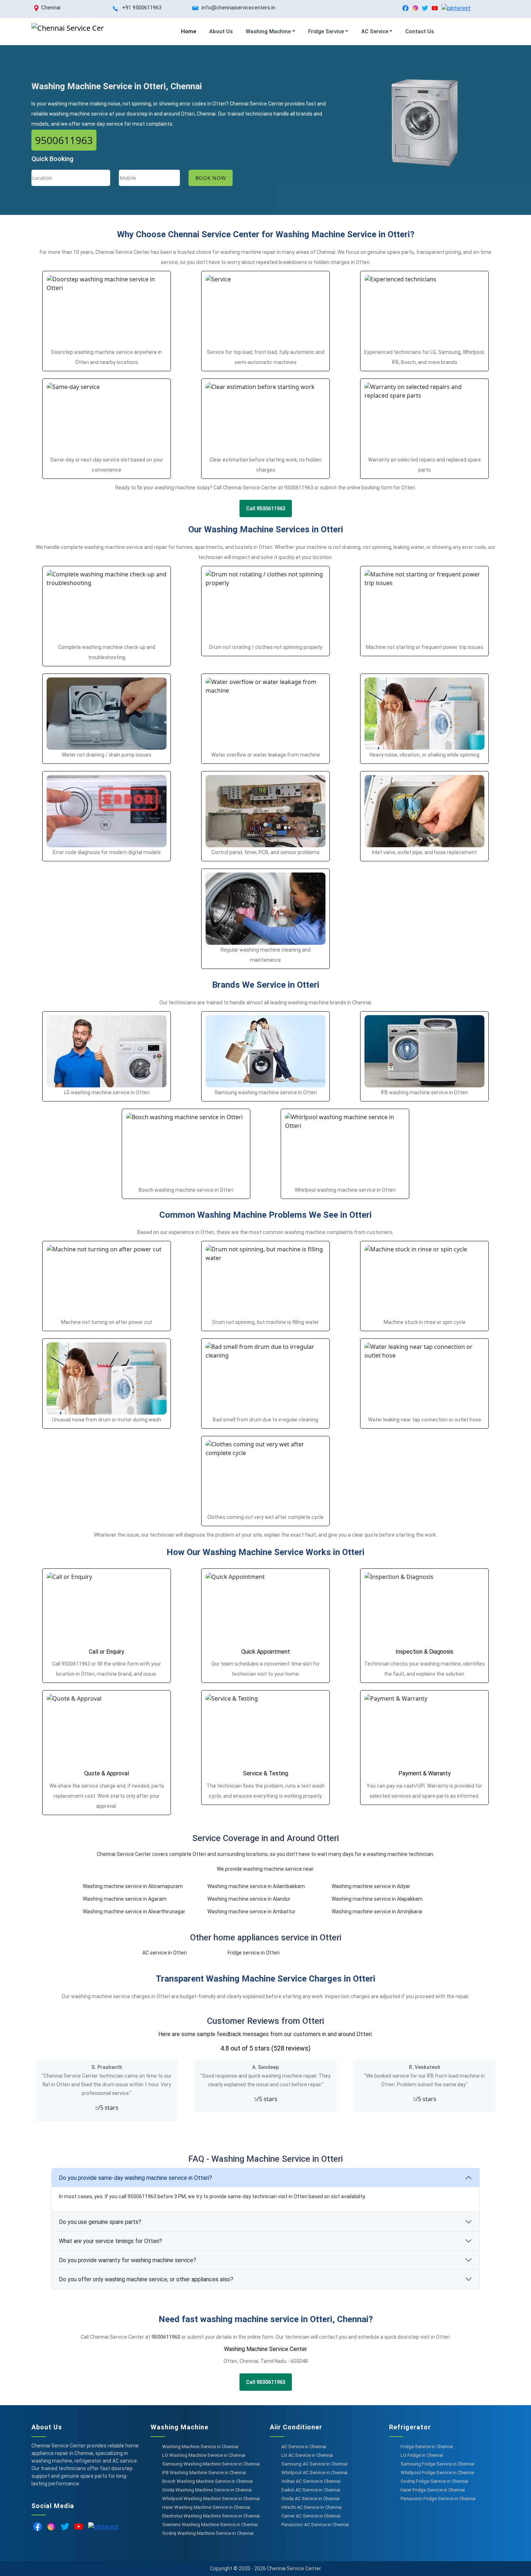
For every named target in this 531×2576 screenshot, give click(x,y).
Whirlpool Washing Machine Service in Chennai (211, 2499)
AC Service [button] (375, 31)
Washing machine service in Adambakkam (256, 1886)
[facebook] (405, 8)
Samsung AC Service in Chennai (314, 2464)
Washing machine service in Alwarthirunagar (134, 1912)
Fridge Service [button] (326, 31)
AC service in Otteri (165, 1953)
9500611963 (64, 140)
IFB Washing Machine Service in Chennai (204, 2473)
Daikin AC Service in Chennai (311, 2490)
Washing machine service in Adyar (371, 1886)
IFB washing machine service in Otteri (424, 1092)
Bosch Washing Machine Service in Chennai (208, 2481)
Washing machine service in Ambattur (251, 1912)
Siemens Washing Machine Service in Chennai (210, 2525)
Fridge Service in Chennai (427, 2447)
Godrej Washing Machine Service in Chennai (208, 2533)
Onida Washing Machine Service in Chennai (207, 2490)
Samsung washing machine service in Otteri (266, 1092)
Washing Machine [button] (268, 31)
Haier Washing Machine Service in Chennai (206, 2507)
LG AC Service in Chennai (307, 2455)
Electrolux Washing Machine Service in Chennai (211, 2516)
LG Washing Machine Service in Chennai (204, 2455)
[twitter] (425, 8)
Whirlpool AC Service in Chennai (314, 2473)
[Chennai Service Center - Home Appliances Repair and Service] (68, 32)
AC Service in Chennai (304, 2447)
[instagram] (415, 8)
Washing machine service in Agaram (125, 1899)
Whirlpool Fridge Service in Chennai (437, 2473)
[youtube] (435, 8)
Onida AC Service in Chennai (310, 2499)
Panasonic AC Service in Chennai (315, 2525)
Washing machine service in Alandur (249, 1899)
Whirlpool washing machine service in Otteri (345, 1190)
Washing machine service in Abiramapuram (133, 1886)
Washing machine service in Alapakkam (377, 1899)
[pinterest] (456, 8)
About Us (221, 31)
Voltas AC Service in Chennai (311, 2481)
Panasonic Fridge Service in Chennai (438, 2499)
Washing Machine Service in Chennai (200, 2447)
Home (189, 31)
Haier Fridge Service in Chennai (433, 2490)
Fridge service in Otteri (254, 1953)
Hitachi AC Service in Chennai (312, 2507)
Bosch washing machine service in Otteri (186, 1190)
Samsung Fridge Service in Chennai (437, 2464)
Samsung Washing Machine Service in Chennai (211, 2464)
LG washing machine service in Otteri (107, 1092)
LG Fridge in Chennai (422, 2455)
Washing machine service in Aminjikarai (377, 1912)
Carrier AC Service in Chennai (311, 2516)
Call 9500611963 (266, 508)
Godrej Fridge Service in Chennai (434, 2481)
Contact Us (420, 31)
